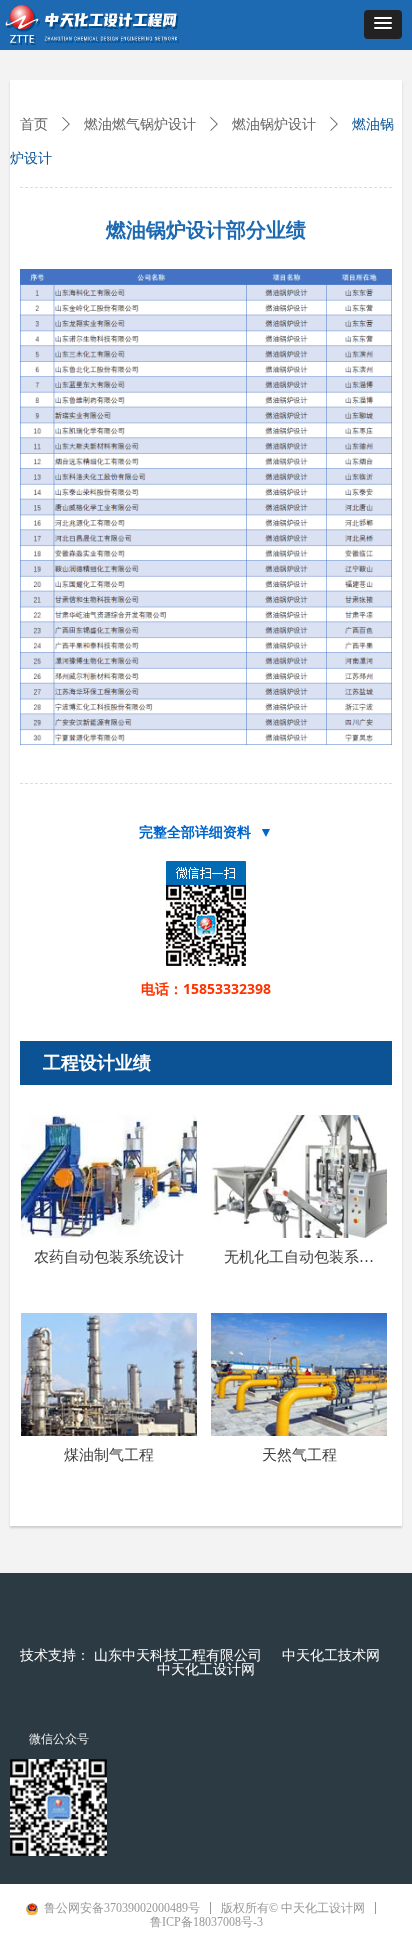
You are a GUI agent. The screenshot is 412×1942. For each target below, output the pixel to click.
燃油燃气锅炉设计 (140, 124)
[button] (383, 24)
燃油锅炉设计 (274, 124)
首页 (34, 124)
